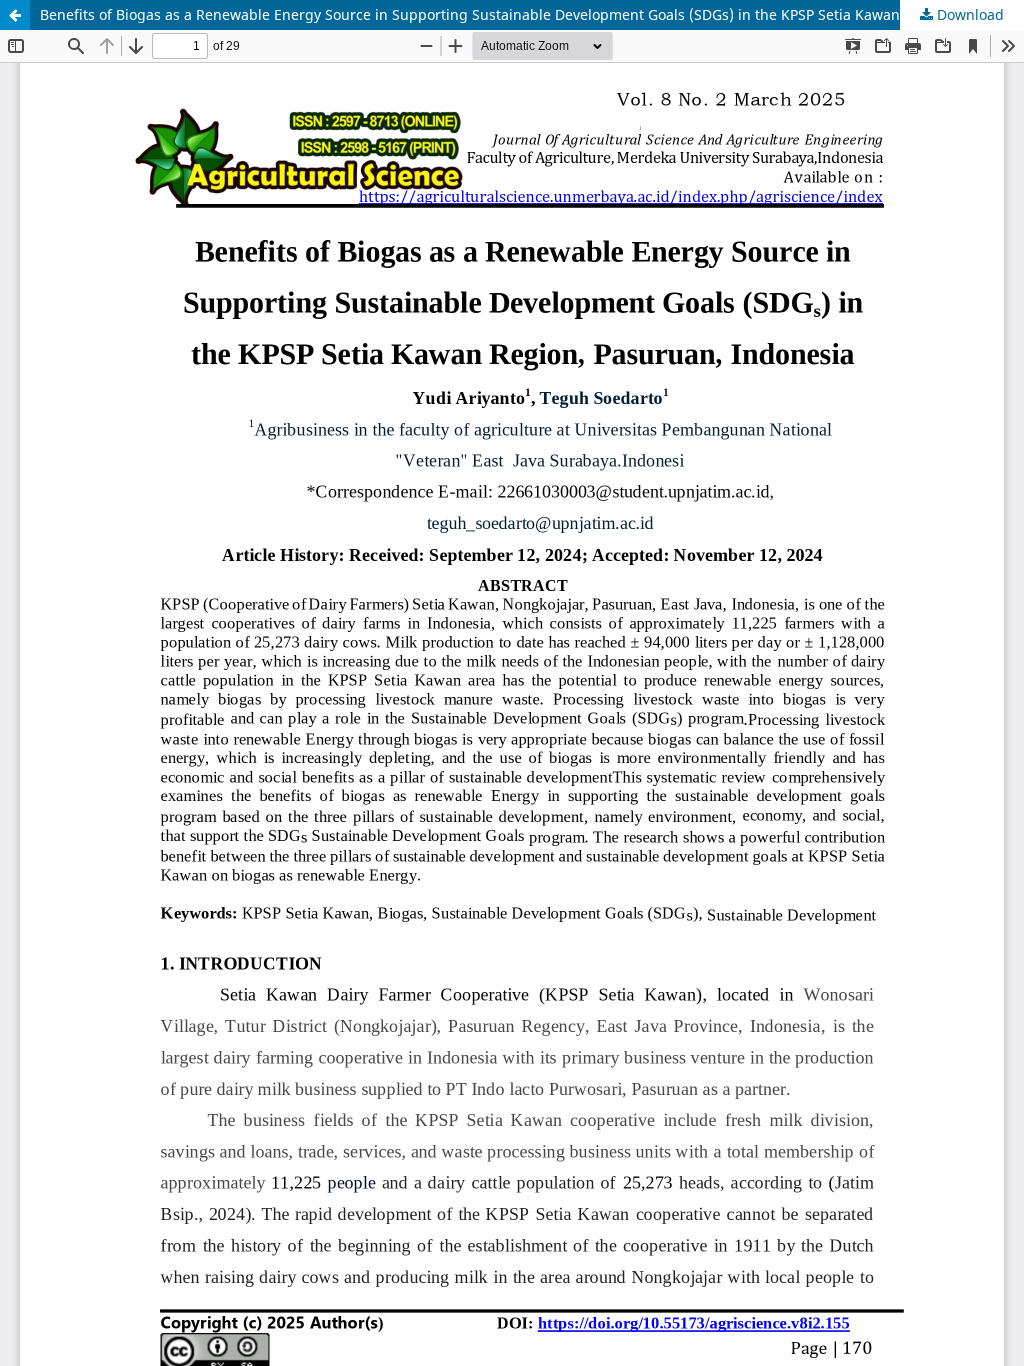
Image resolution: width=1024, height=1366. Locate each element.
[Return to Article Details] (15, 15)
